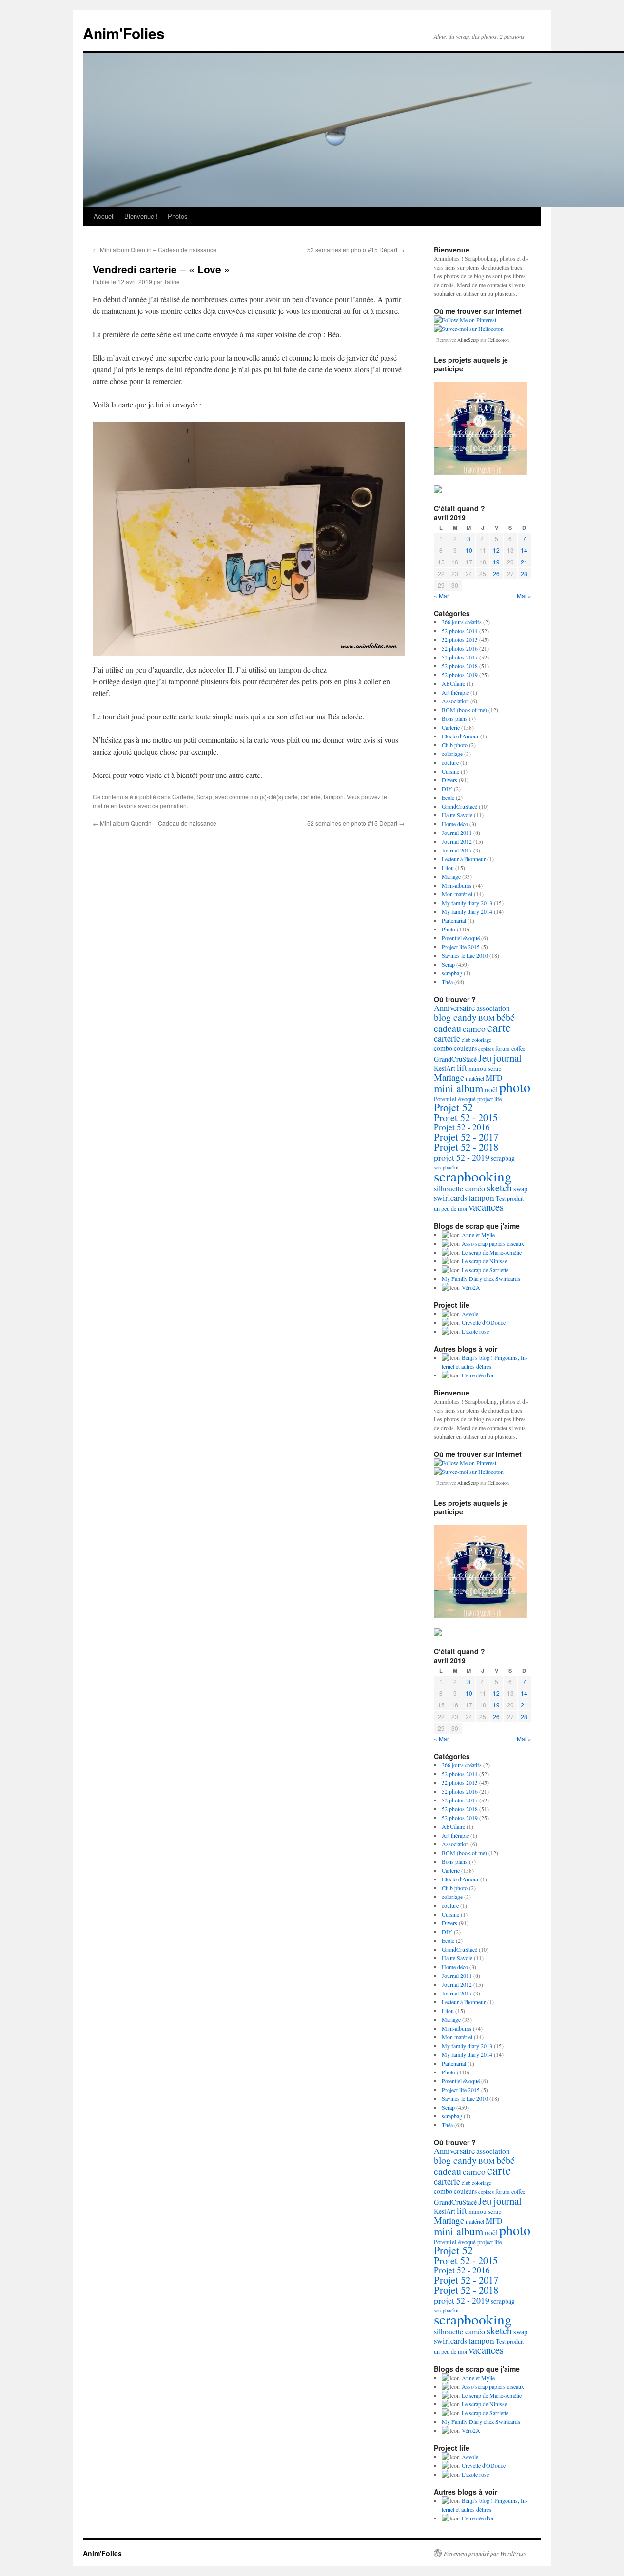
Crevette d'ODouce (484, 1322)
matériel (475, 1078)
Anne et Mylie (478, 1235)
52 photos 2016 (460, 648)
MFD (494, 1077)
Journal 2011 (457, 833)
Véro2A (471, 1287)
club (466, 1040)
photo (515, 1087)
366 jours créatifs (462, 622)
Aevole (470, 1314)
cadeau (448, 1028)
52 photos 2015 (460, 639)
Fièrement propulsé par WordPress (485, 2553)
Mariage (451, 876)
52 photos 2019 (460, 675)
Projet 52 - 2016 (462, 1127)
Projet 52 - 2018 (466, 1147)
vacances (486, 1207)
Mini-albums (457, 885)
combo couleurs (455, 1048)
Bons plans (455, 718)
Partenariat (454, 920)
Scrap (204, 797)
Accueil (104, 216)
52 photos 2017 (460, 657)
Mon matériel (457, 894)
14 (524, 550)
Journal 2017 (457, 850)
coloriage (452, 754)
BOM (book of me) (464, 710)
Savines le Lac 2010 (465, 955)
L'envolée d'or (478, 1375)
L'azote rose (475, 1331)
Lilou (448, 868)
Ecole (448, 797)
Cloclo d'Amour (460, 736)
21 (524, 562)
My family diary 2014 (467, 911)
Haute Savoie (457, 815)
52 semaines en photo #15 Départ (356, 249)
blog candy (455, 1017)
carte (291, 797)
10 (469, 550)
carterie (311, 797)
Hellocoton (498, 340)
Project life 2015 (461, 947)
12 (496, 550)
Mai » (524, 595)
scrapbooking (473, 1176)
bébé (506, 1017)
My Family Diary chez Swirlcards (481, 1278)
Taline (172, 281)
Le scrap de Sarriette (485, 1270)
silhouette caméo (459, 1188)
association (493, 1008)
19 (496, 562)
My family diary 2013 (467, 903)
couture (450, 762)
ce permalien (169, 805)
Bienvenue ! (141, 216)
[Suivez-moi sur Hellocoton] (469, 329)
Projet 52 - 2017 (466, 1137)
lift (462, 1068)
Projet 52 (453, 1107)
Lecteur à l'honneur (464, 859)
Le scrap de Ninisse (484, 1261)
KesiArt (445, 1068)
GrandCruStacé (459, 806)
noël (491, 1089)
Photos (178, 216)
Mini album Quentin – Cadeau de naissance (155, 249)
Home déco (455, 824)
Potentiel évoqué (461, 938)
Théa (447, 982)
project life (489, 1099)
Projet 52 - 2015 (466, 1117)
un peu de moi (450, 1208)
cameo (474, 1028)
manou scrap (485, 1068)
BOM (487, 1018)
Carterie (183, 797)
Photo (448, 929)
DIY (447, 789)
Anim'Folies (124, 33)
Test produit (510, 1198)
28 (524, 573)
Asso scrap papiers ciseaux (493, 1243)
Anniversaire (454, 1008)
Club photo (455, 745)
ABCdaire (453, 683)
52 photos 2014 (460, 631)
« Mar (441, 595)
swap (520, 1189)
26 (496, 573)
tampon (334, 797)
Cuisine (450, 771)
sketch (499, 1188)
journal (507, 1058)
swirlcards (450, 1198)
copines (486, 1049)
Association (455, 701)
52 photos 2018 (460, 666)
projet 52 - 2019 (462, 1157)
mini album (458, 1088)
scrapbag (452, 973)
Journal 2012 (457, 841)
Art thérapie (455, 692)
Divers (449, 780)
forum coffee (510, 1048)
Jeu (485, 1058)
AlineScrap (468, 340)
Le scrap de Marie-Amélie (492, 1252)
